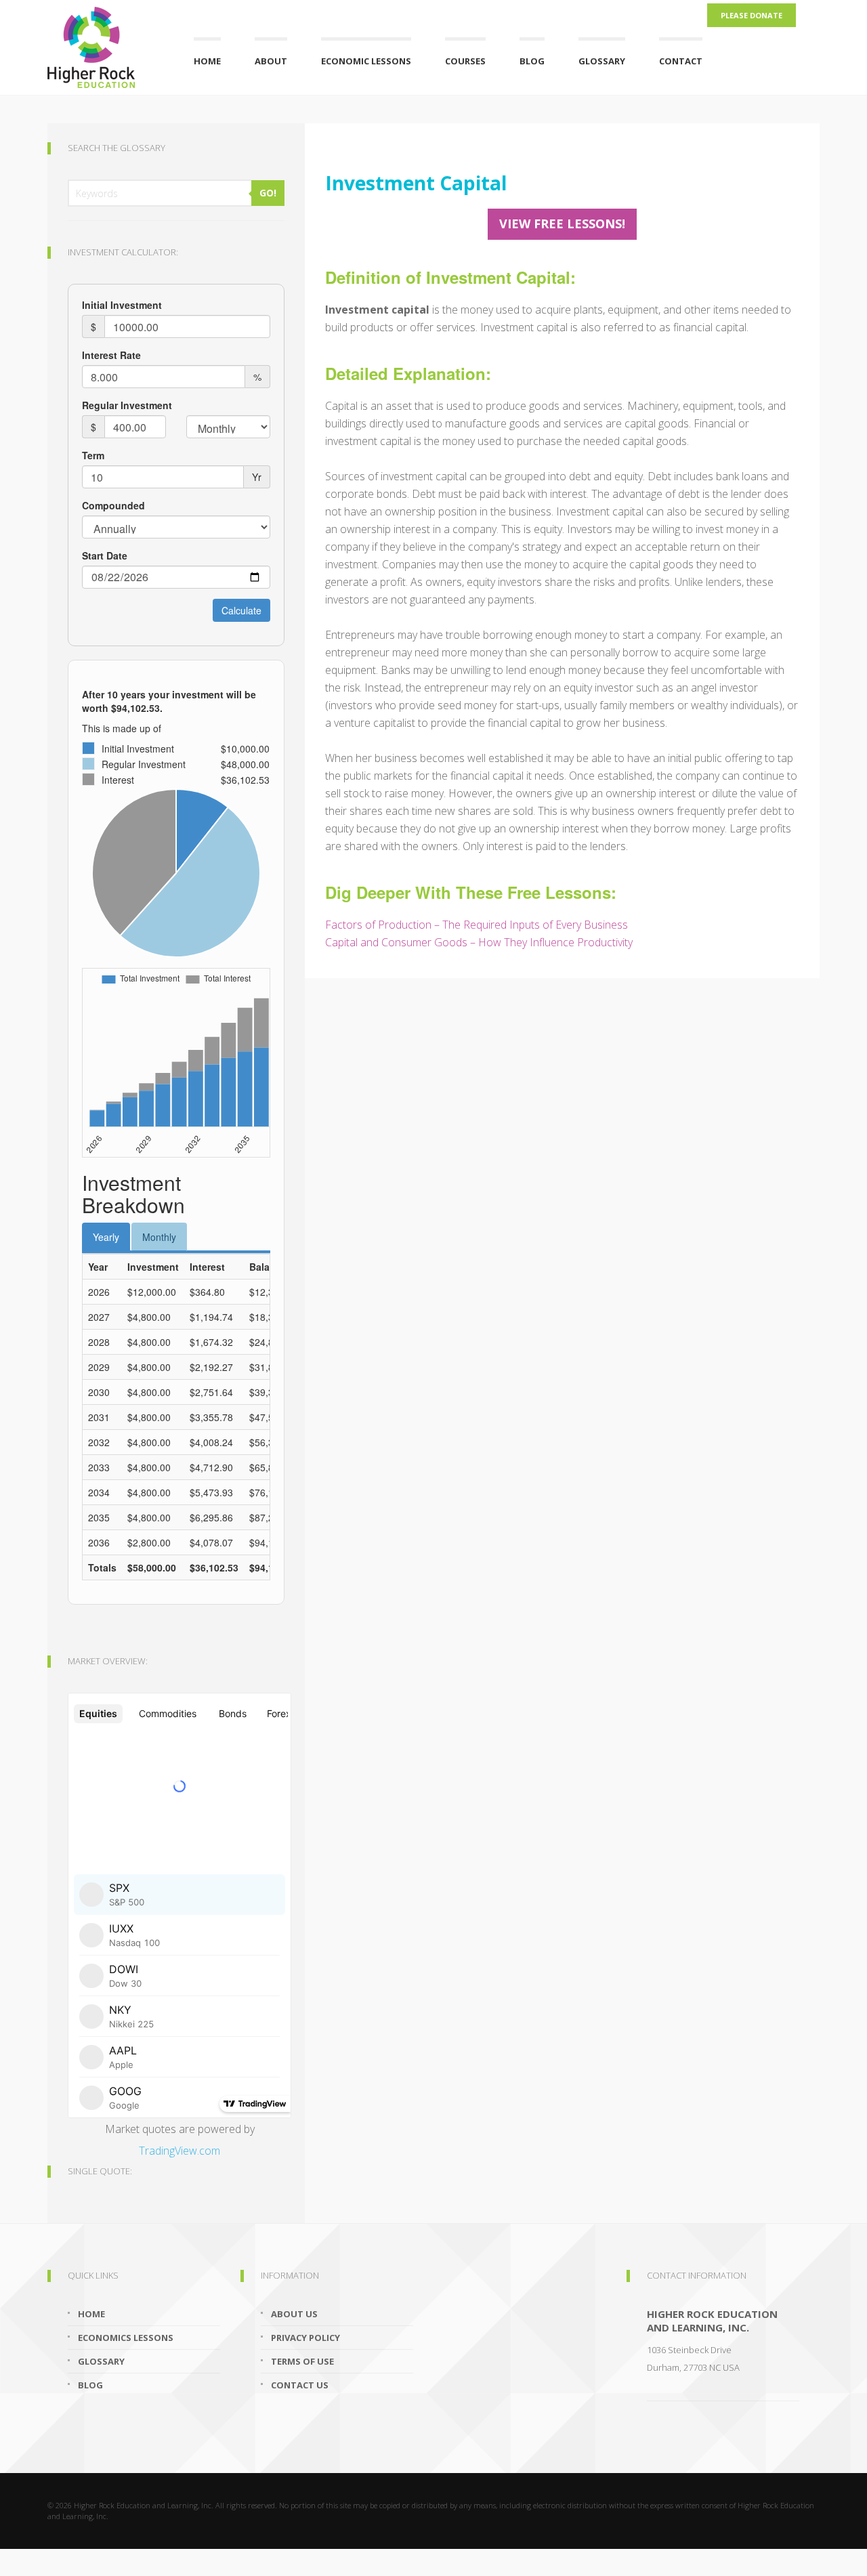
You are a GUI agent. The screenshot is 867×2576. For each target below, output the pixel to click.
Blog (532, 61)
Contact (681, 61)
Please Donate (752, 15)
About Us (294, 2314)
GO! (268, 193)
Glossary (602, 61)
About (271, 61)
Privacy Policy (305, 2338)
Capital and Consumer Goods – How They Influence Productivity (479, 942)
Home (207, 61)
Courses (465, 61)
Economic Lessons (366, 61)
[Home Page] (104, 44)
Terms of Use (302, 2361)
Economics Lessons (126, 2338)
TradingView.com (179, 2151)
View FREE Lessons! (562, 224)
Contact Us (300, 2385)
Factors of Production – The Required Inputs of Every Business (477, 925)
